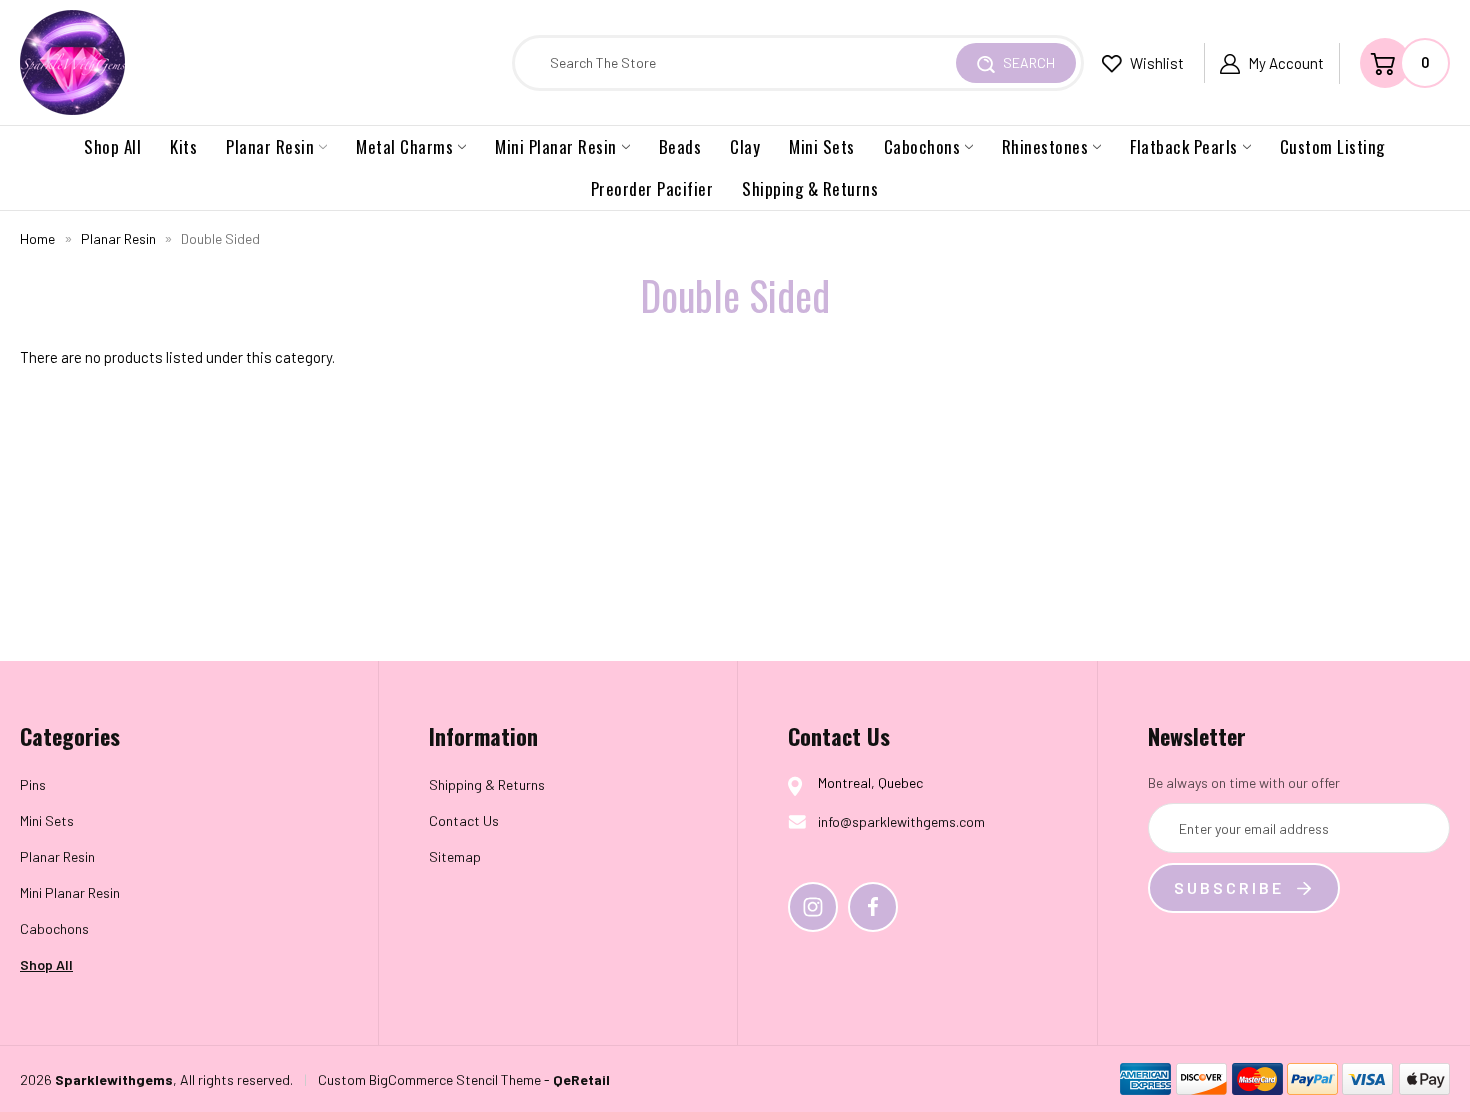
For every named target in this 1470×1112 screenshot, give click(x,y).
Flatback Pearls (1184, 146)
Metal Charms (404, 146)
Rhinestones (1045, 146)
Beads (680, 146)
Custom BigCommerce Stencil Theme (429, 1079)
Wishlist (1155, 63)
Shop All (112, 146)
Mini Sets (822, 146)
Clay (745, 146)
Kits (183, 146)
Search (1027, 62)
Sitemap (455, 856)
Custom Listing (1332, 146)
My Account (1286, 63)
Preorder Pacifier (652, 188)
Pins (33, 784)
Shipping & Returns (810, 188)
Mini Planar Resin (556, 146)
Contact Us (464, 820)
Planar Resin (270, 146)
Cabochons (922, 146)
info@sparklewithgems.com (901, 821)
